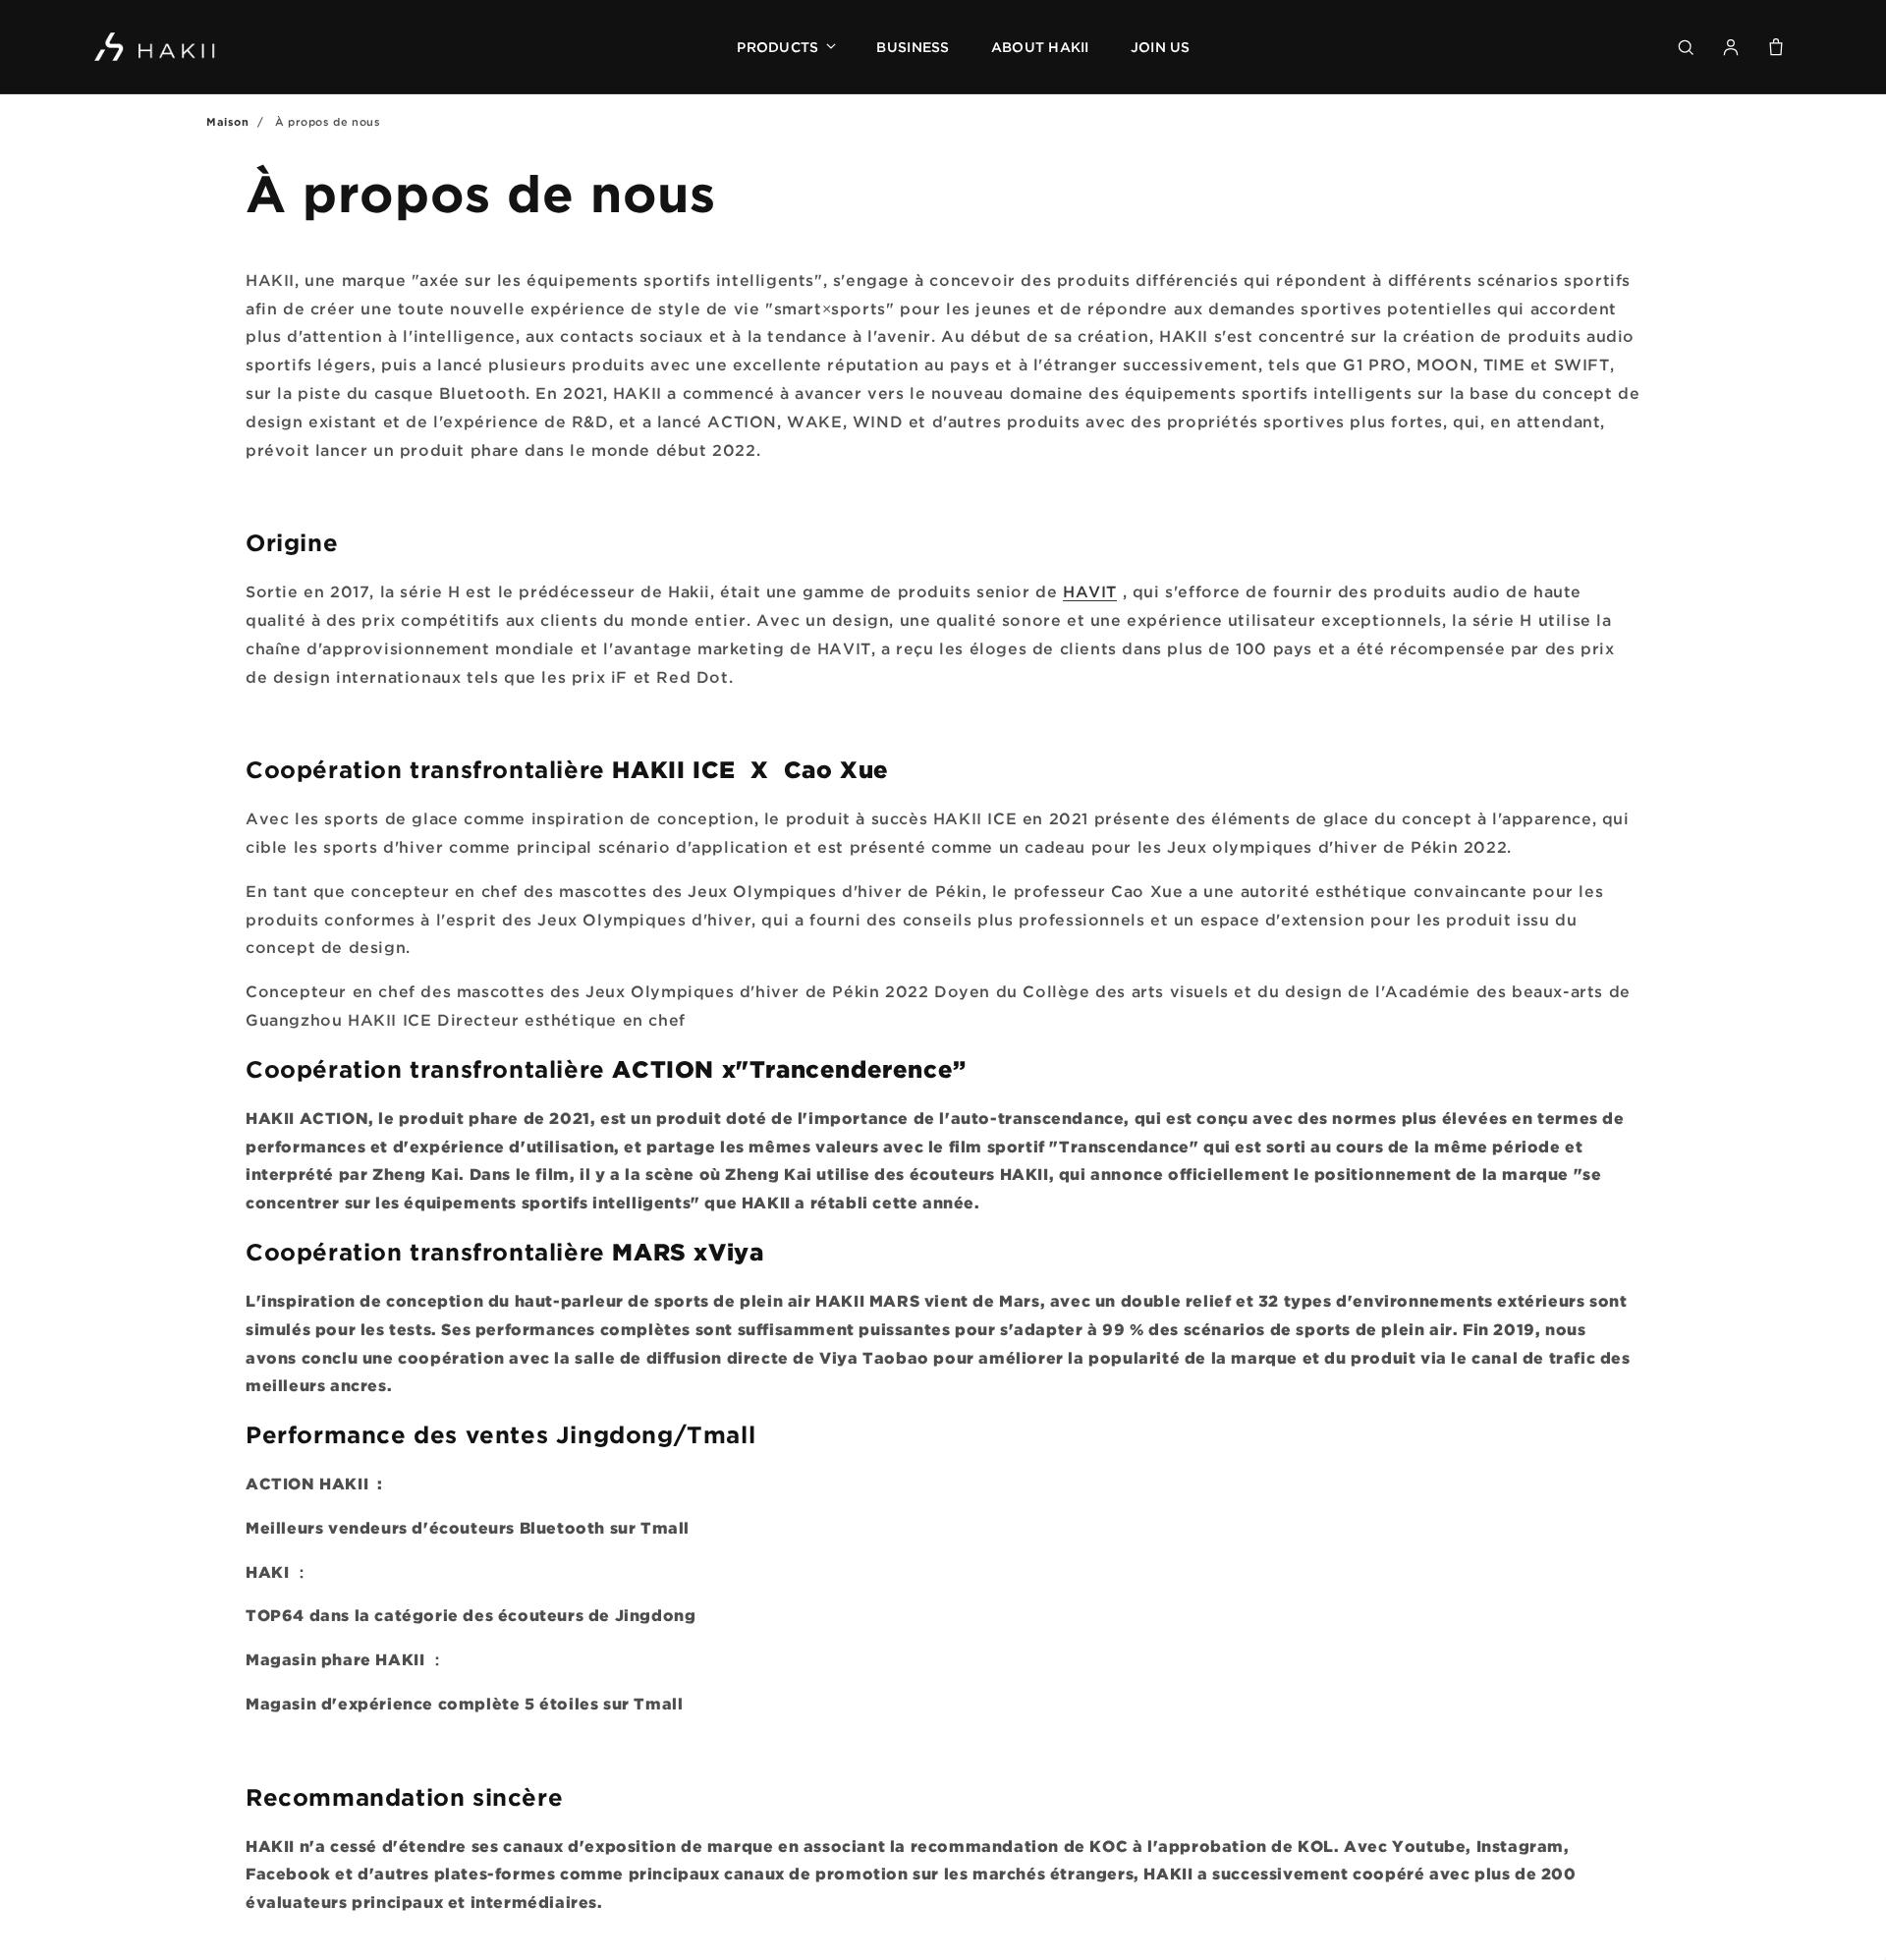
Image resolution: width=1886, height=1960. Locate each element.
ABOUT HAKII (1040, 47)
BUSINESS (913, 47)
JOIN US (1161, 47)
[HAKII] (156, 47)
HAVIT (1090, 591)
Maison (228, 122)
